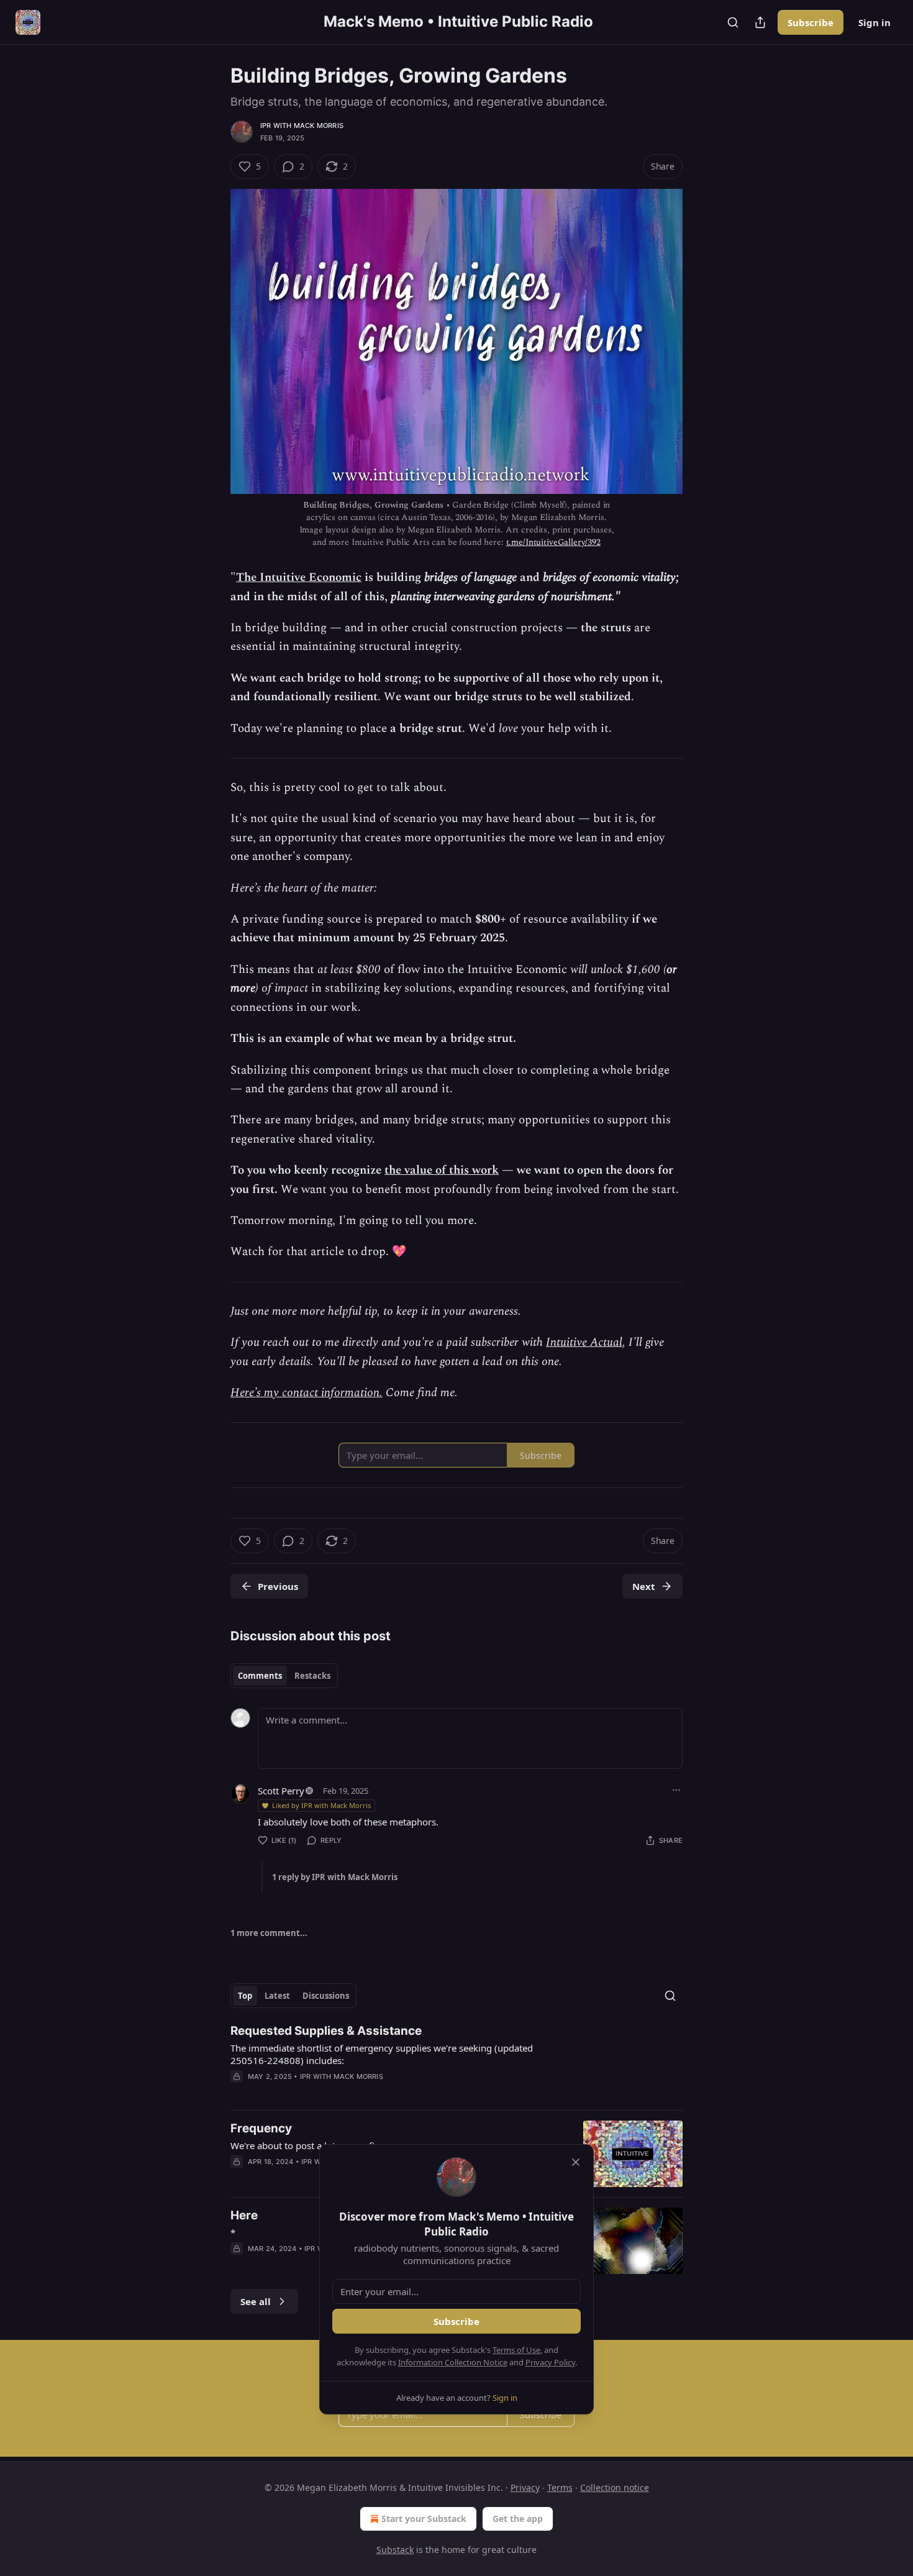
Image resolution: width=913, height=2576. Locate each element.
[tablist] (284, 1676)
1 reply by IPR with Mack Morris (335, 1877)
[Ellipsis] (676, 1790)
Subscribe (811, 22)
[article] (457, 2062)
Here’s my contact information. (307, 1393)
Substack (395, 2550)
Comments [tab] (260, 1676)
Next (644, 1586)
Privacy (525, 2487)
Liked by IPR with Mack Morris (321, 1805)
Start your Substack (424, 2519)
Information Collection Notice (453, 2362)
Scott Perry (281, 1791)
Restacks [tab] (312, 1676)
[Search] (733, 22)
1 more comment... (269, 1933)
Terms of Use (516, 2350)
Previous (278, 1586)
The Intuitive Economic (299, 578)
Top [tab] (245, 1996)
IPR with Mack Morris (302, 126)
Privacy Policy (550, 2362)
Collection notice (615, 2487)
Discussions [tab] (326, 1996)
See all (256, 2301)
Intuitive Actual (584, 1342)
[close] (576, 2162)
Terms (560, 2487)
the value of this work (442, 1170)
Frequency (261, 2128)
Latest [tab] (277, 1996)
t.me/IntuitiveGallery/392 (553, 542)
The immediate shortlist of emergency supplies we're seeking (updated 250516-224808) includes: (382, 2054)
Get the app (518, 2519)
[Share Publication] (760, 22)
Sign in (874, 22)
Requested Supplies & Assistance (326, 2031)
